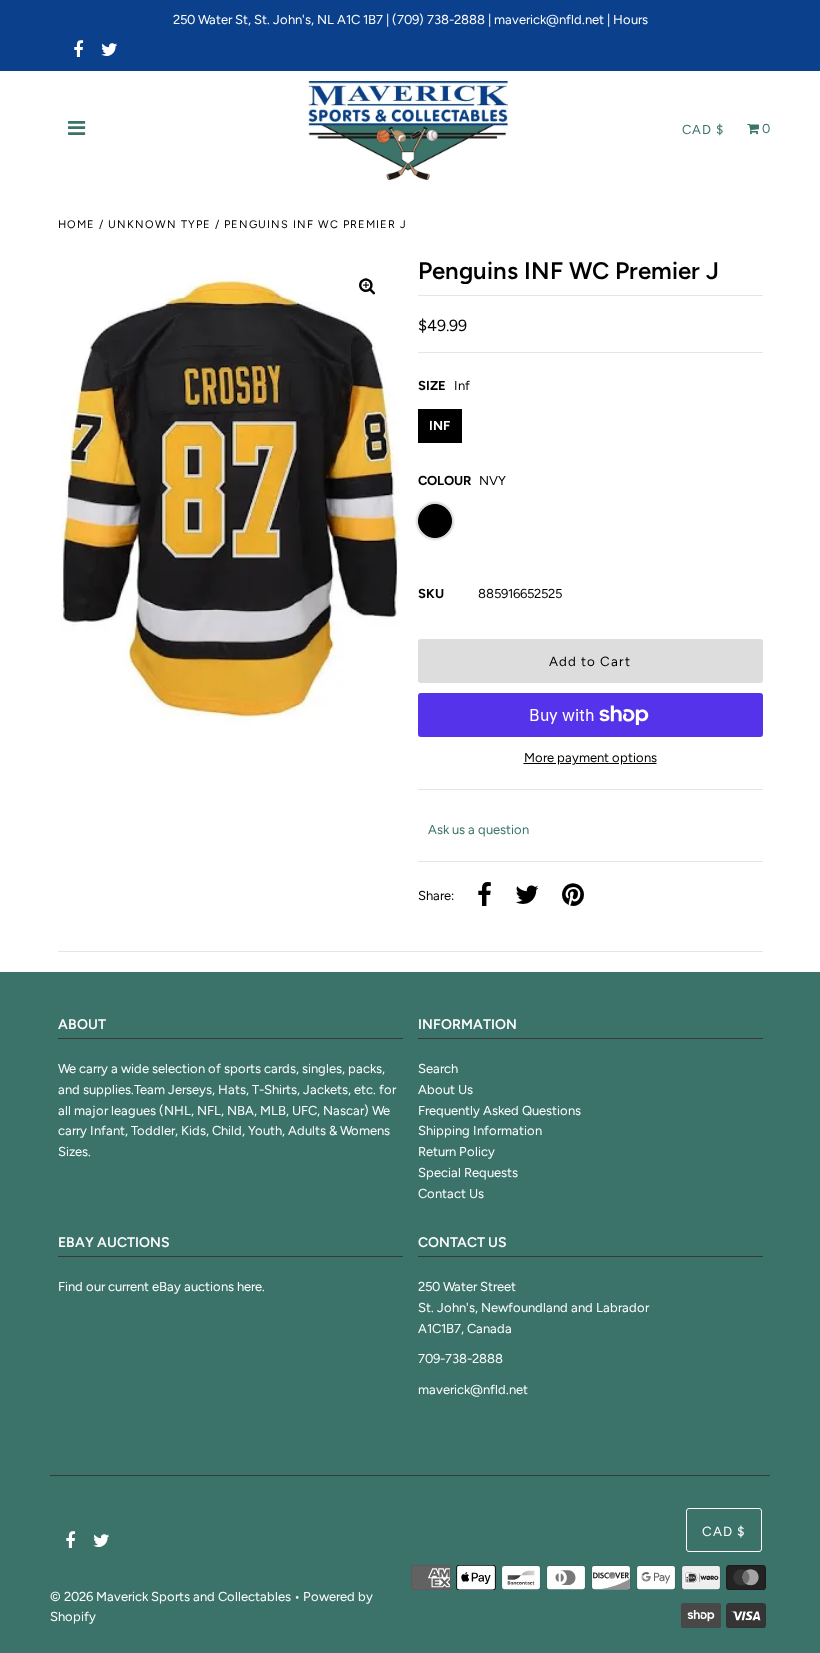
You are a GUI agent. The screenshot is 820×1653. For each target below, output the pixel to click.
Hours (630, 19)
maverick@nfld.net (549, 19)
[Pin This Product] (573, 896)
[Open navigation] (77, 130)
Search (438, 1068)
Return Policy (456, 1151)
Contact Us (451, 1193)
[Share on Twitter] (527, 896)
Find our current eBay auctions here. (161, 1286)
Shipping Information (480, 1130)
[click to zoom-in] (367, 288)
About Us (445, 1089)
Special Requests (468, 1172)
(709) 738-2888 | (443, 19)
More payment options (590, 757)
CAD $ (703, 129)
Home (76, 224)
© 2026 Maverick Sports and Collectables (170, 1596)
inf (439, 425)
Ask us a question (478, 829)
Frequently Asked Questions (499, 1110)
